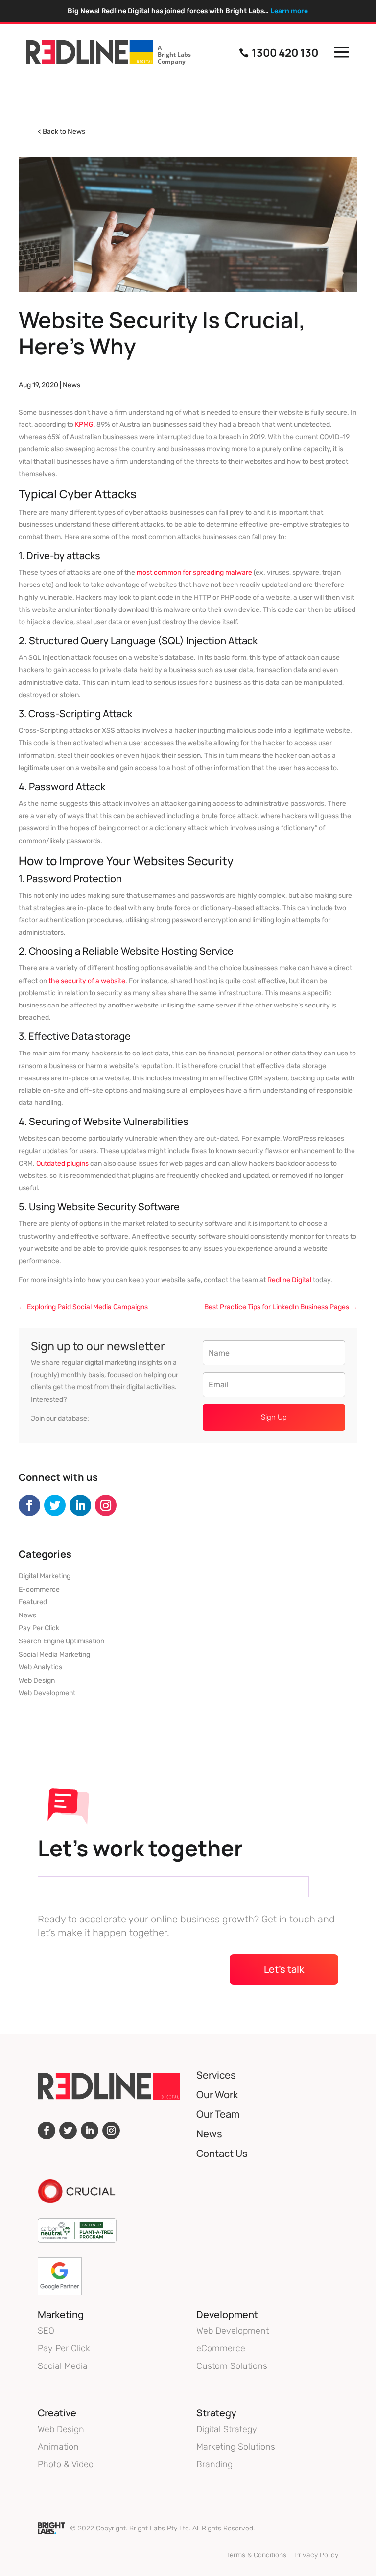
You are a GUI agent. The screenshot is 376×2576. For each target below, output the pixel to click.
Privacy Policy (316, 2555)
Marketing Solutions (236, 2447)
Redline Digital (289, 1280)
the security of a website (87, 981)
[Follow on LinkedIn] (80, 1505)
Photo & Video (66, 2464)
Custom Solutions (232, 2366)
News (71, 385)
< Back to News (61, 131)
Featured (33, 1602)
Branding (214, 2464)
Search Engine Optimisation (61, 1641)
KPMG (84, 425)
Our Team (218, 2114)
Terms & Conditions (256, 2555)
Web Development (47, 1693)
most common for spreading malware (194, 573)
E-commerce (39, 1589)
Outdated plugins (62, 1163)
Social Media (63, 2366)
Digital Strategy (227, 2429)
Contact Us (222, 2153)
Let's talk (284, 1969)
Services (216, 2075)
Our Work (217, 2095)
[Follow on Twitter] (55, 1505)
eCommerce (221, 2348)
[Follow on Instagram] (106, 1505)
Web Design (37, 1680)
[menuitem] (108, 53)
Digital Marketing (45, 1576)
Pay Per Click (39, 1628)
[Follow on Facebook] (29, 1505)
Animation (58, 2447)
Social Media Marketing (54, 1654)
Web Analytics (40, 1667)
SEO (46, 2331)
